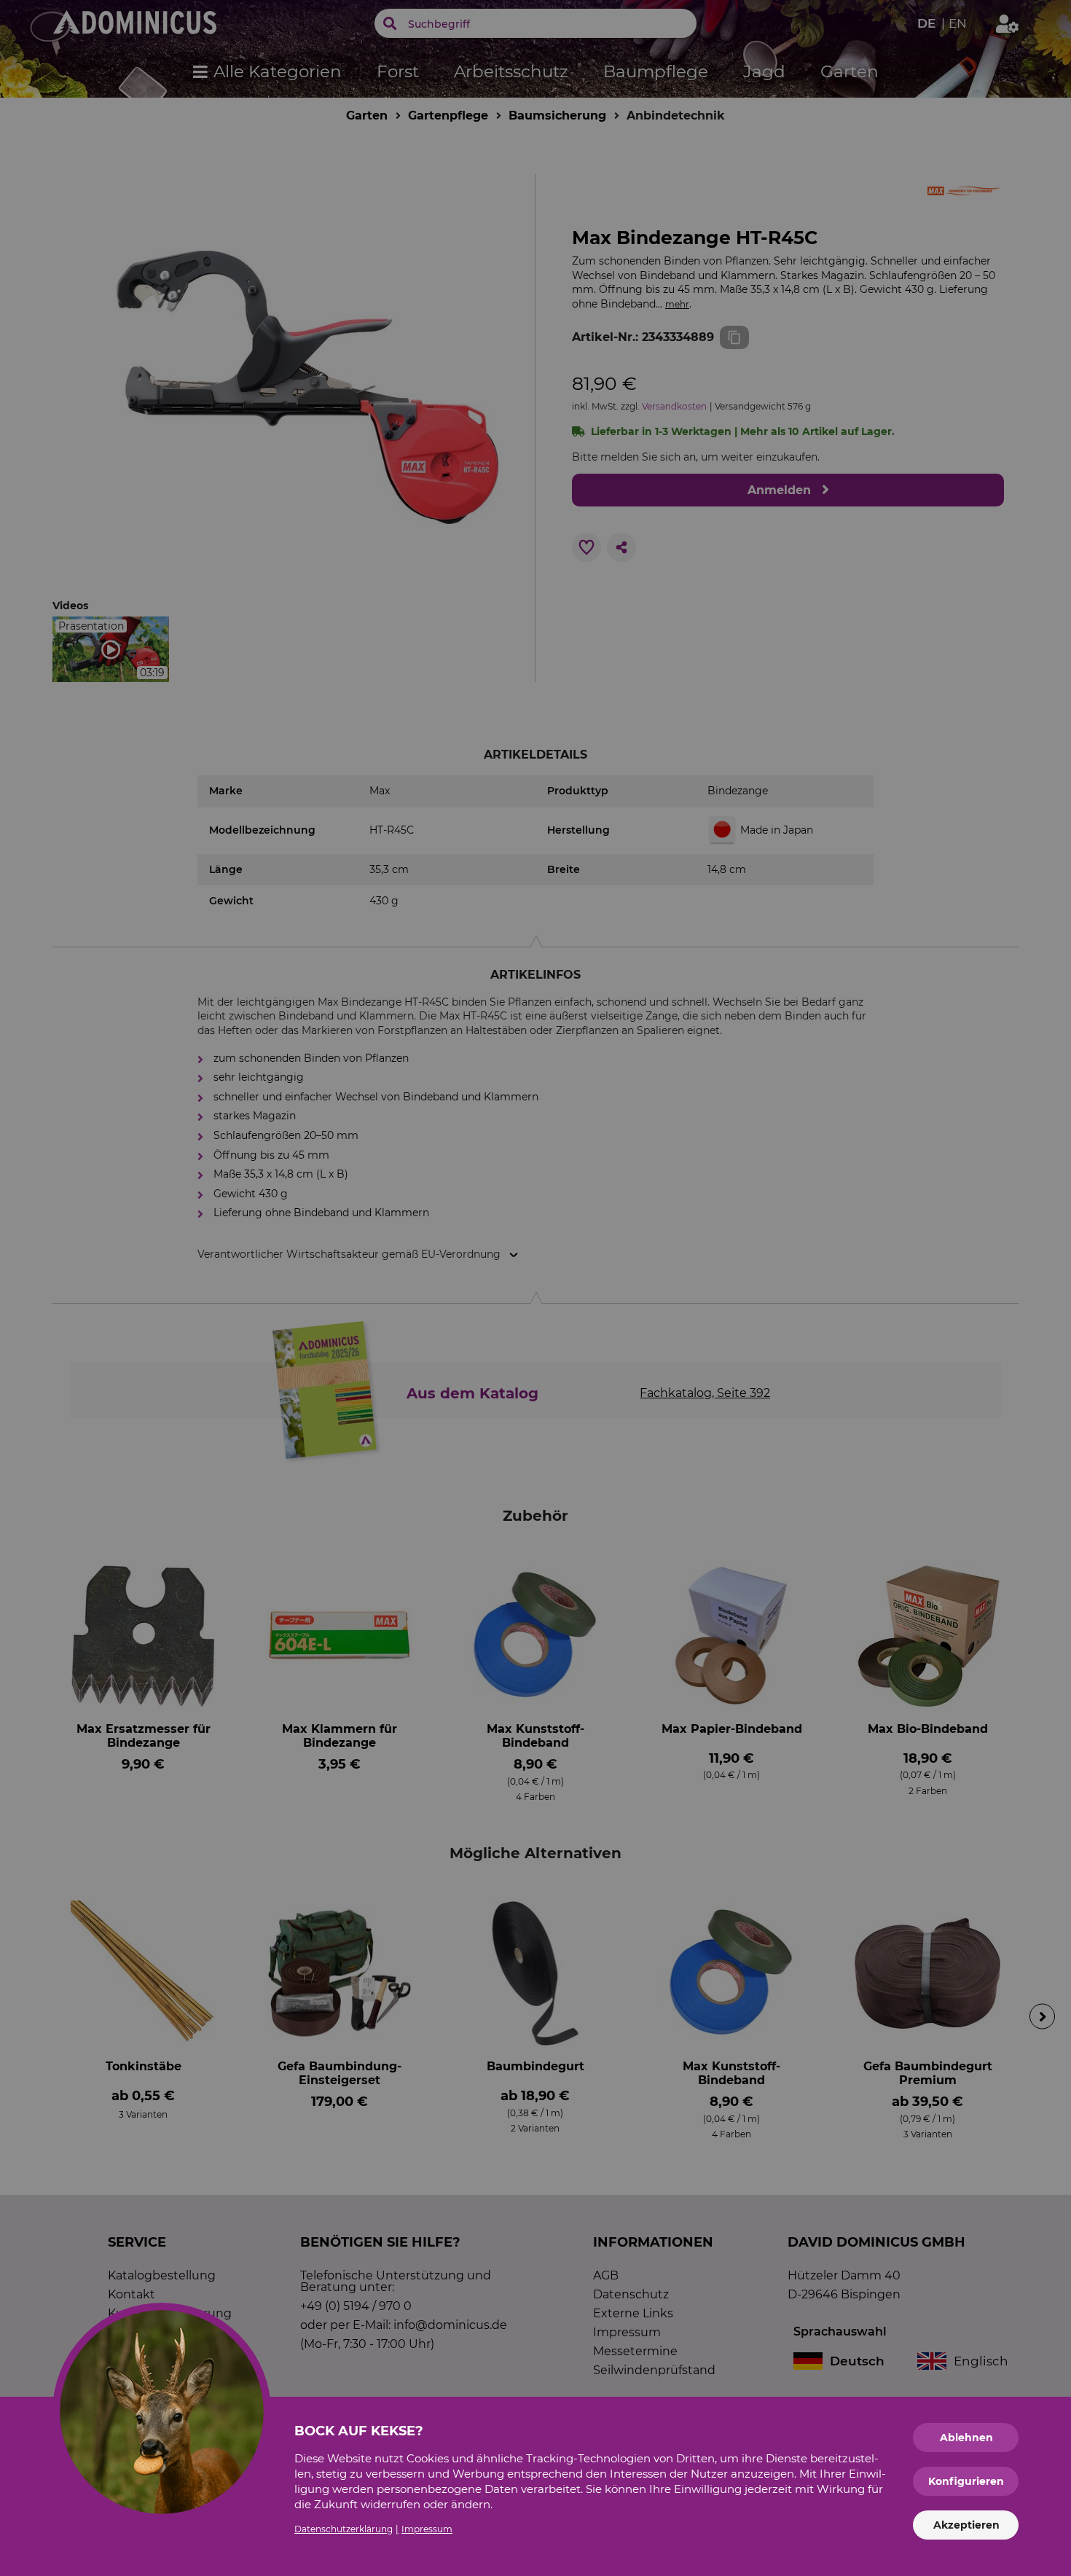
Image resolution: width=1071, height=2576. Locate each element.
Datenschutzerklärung (344, 2529)
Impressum (427, 2529)
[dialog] (535, 1288)
